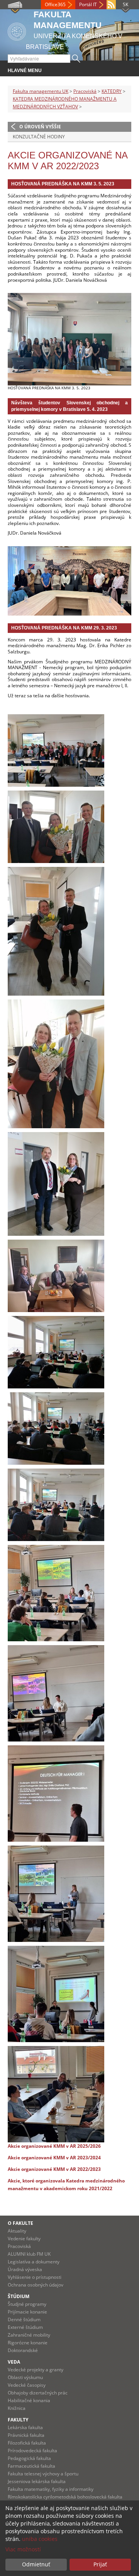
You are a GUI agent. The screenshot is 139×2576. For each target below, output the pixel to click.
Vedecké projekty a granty (36, 2370)
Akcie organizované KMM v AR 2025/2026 (54, 2146)
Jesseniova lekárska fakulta (37, 2481)
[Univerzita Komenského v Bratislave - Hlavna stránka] (17, 30)
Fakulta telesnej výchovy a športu (43, 2474)
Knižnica (17, 2408)
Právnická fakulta (26, 2435)
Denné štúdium (24, 2319)
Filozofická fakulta (27, 2443)
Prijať (100, 2564)
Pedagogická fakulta (29, 2458)
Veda (14, 2362)
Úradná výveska (25, 2269)
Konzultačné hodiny (39, 137)
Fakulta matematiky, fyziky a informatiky (51, 2489)
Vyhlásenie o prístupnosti (35, 2277)
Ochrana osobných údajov (36, 2285)
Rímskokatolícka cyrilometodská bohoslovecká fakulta (65, 2497)
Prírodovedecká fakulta (32, 2451)
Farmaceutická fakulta (31, 2466)
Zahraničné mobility (29, 2335)
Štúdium (19, 2296)
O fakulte (20, 2223)
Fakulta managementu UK (41, 91)
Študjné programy (27, 2304)
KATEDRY (112, 91)
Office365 (55, 4)
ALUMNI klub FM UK (29, 2254)
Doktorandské (23, 2350)
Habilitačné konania (29, 2400)
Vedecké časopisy (27, 2385)
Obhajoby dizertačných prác (38, 2393)
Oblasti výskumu (25, 2377)
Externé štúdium (25, 2327)
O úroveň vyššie (40, 127)
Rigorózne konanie (28, 2343)
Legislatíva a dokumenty (34, 2262)
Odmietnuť (36, 2564)
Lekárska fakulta (25, 2427)
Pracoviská (85, 91)
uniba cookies (40, 2539)
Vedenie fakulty (24, 2239)
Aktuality (17, 2231)
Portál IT (88, 4)
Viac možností (23, 2549)
